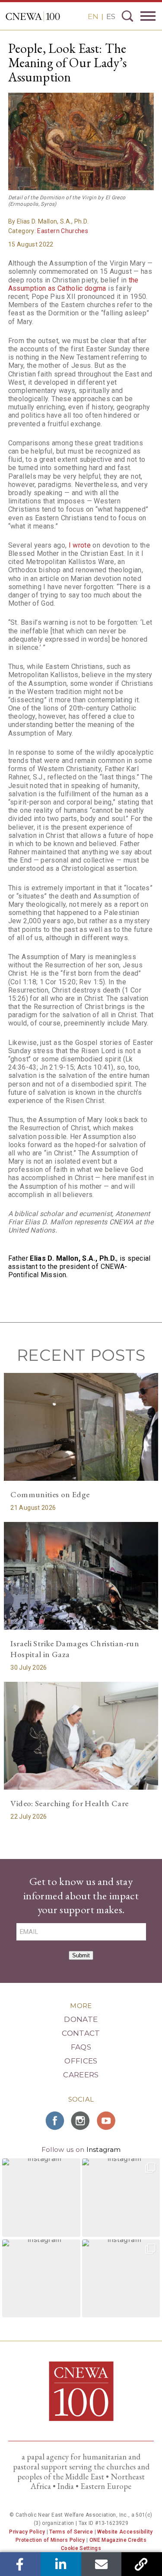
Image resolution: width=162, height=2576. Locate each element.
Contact (81, 2033)
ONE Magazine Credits (118, 2540)
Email (101, 2564)
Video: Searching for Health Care (69, 1803)
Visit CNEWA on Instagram (81, 2121)
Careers (81, 2075)
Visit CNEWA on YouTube (107, 2121)
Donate (81, 2019)
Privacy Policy (27, 2532)
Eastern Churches (63, 231)
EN (93, 16)
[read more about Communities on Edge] (81, 1427)
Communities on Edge (50, 1494)
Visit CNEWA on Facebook (55, 2121)
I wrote (80, 545)
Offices (81, 2061)
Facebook (20, 2564)
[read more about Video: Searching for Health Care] (81, 1736)
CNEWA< (33, 16)
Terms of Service (71, 2532)
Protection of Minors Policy (50, 2540)
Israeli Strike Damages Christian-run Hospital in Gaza (75, 1649)
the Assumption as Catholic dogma (73, 284)
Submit (81, 1955)
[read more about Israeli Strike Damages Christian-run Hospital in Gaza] (81, 1576)
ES (111, 16)
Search (127, 16)
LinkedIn (61, 2564)
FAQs (81, 2047)
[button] (41, 2198)
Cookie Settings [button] (81, 2548)
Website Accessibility (125, 2532)
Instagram (104, 2149)
